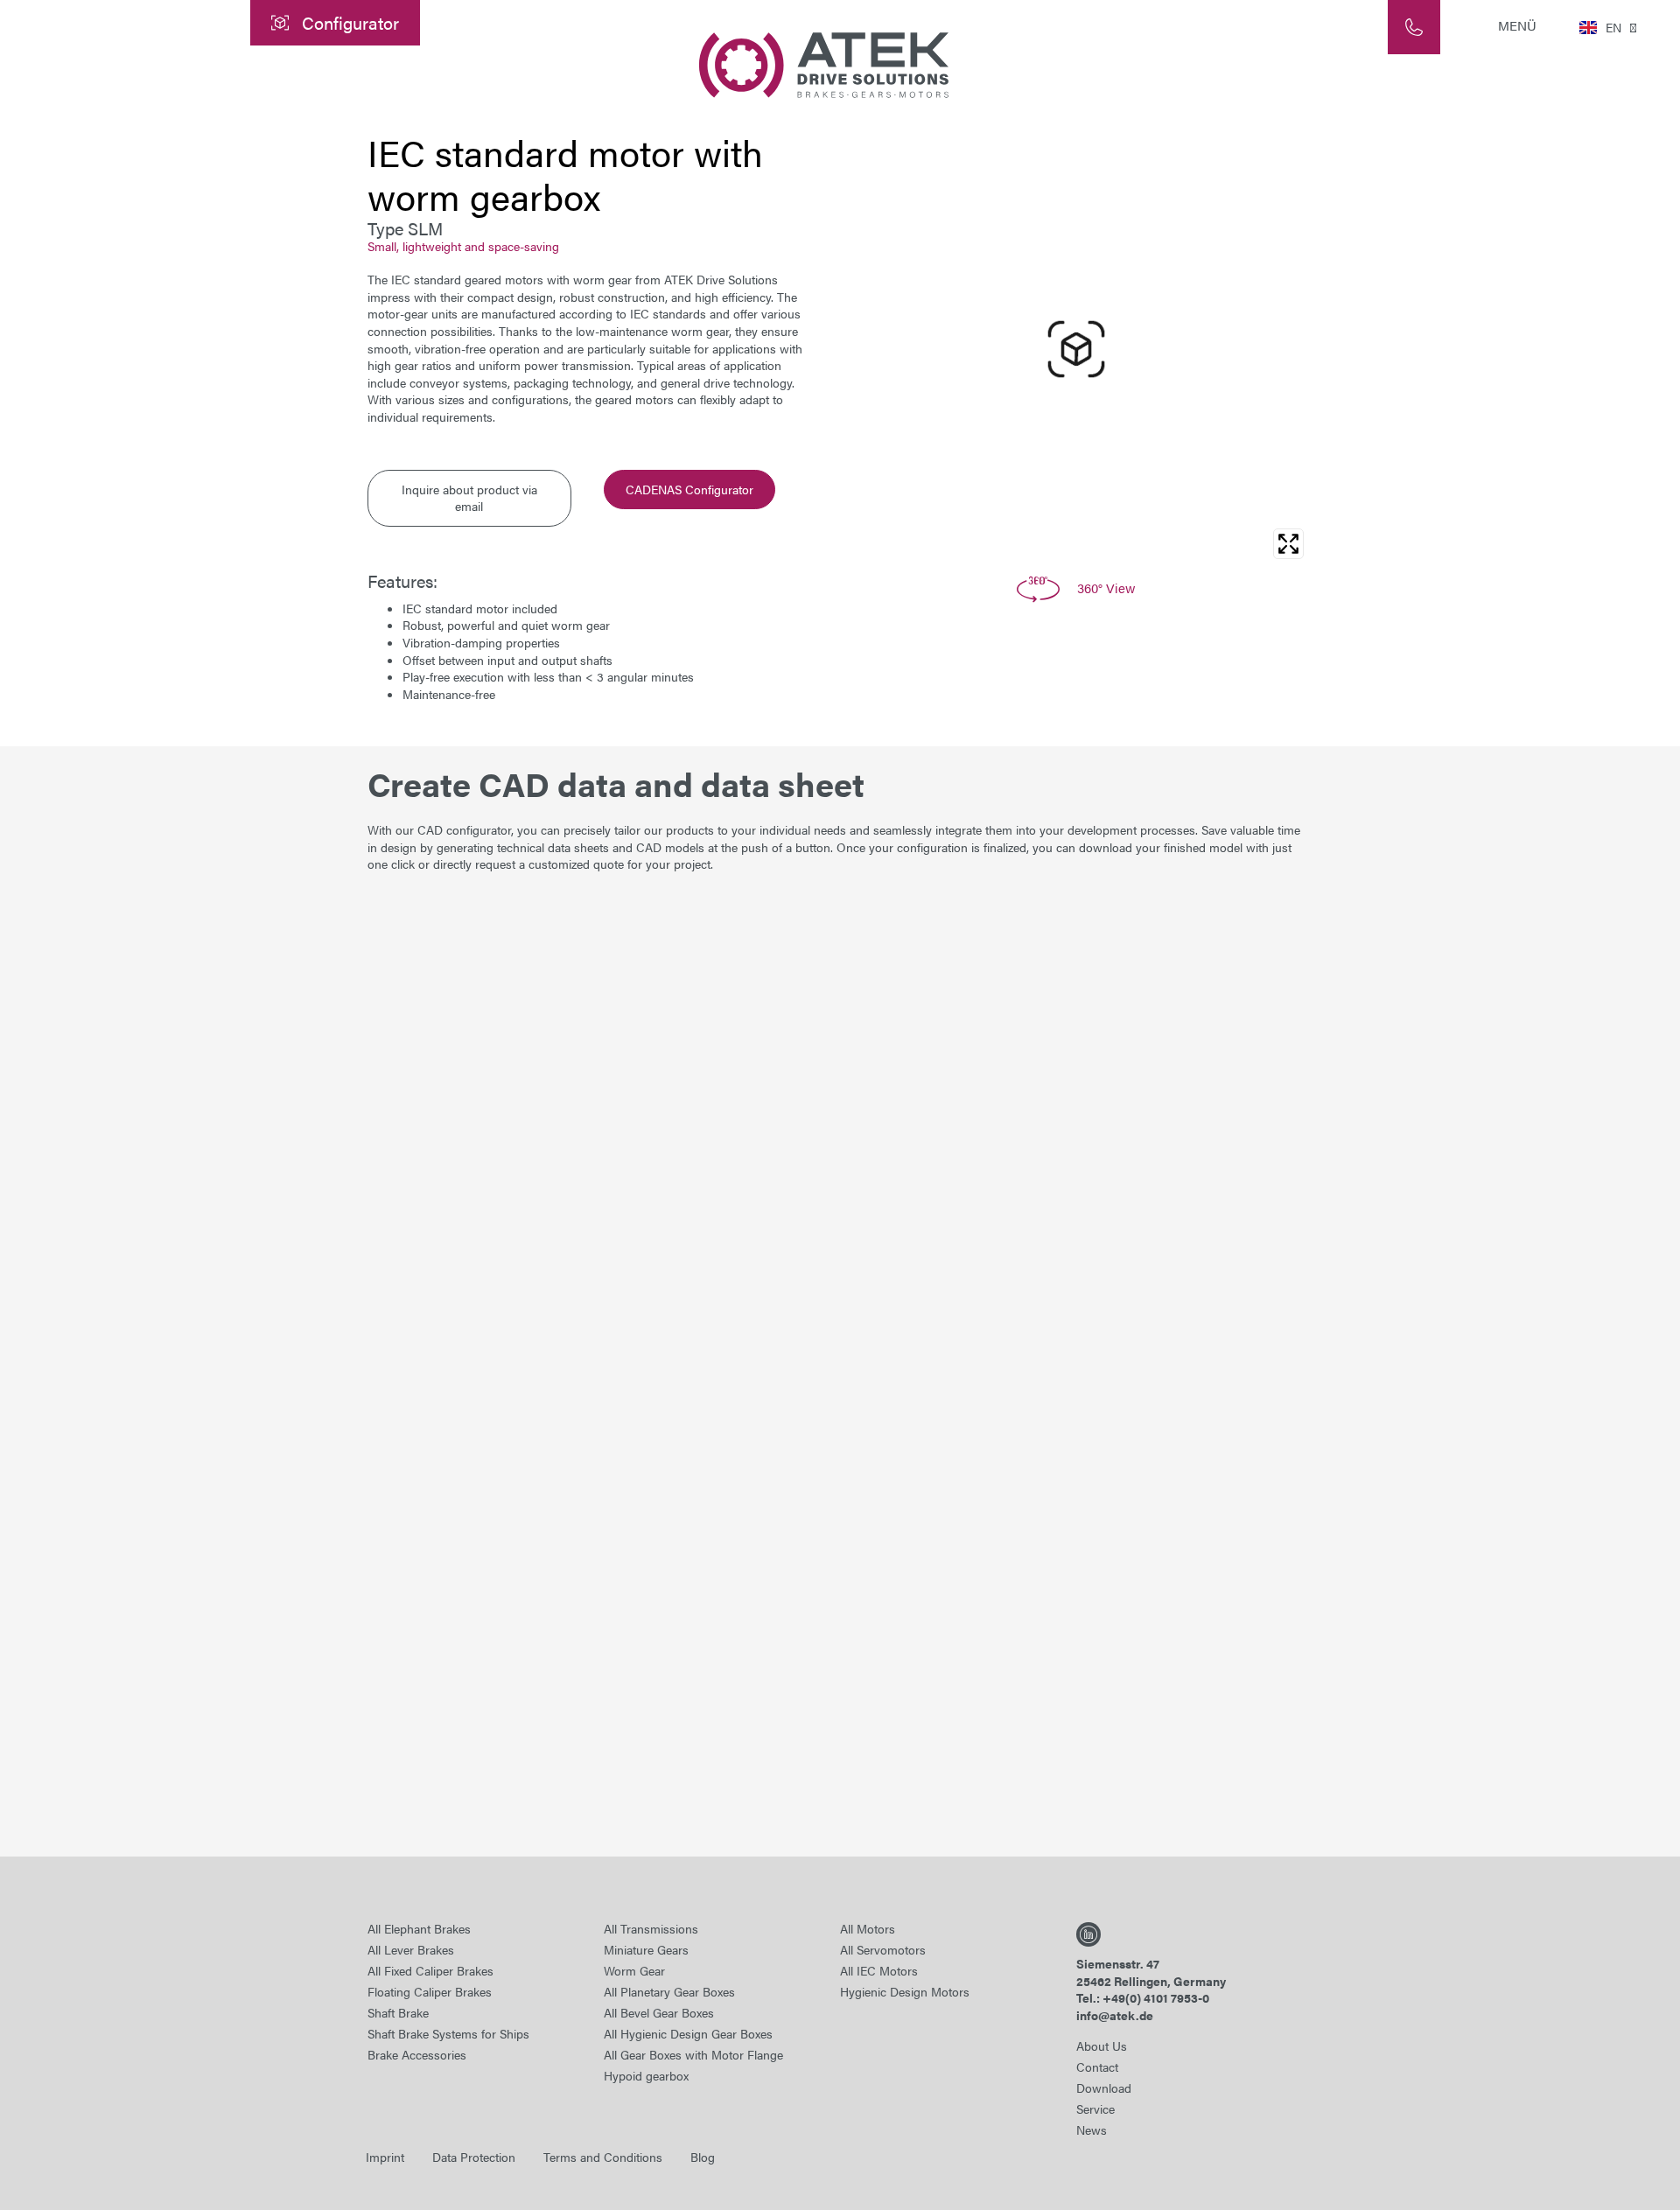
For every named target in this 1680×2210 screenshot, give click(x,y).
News (1092, 2130)
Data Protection (474, 2157)
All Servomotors (883, 1949)
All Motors (868, 1928)
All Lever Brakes (411, 1949)
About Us (1102, 2046)
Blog (703, 2157)
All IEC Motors (879, 1970)
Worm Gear (634, 1970)
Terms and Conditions (603, 2157)
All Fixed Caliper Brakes (430, 1970)
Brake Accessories (417, 2054)
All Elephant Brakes (419, 1928)
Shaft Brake (398, 2012)
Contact (1097, 2067)
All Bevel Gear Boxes (659, 2012)
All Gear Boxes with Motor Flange (693, 2054)
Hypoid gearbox (646, 2075)
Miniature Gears (646, 1949)
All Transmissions (651, 1928)
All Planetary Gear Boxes (669, 1991)
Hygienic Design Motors (905, 1991)
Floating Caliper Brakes (430, 1991)
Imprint (385, 2157)
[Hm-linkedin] (1088, 1934)
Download (1104, 2088)
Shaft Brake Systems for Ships (448, 2033)
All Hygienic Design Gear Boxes (688, 2033)
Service (1095, 2109)
